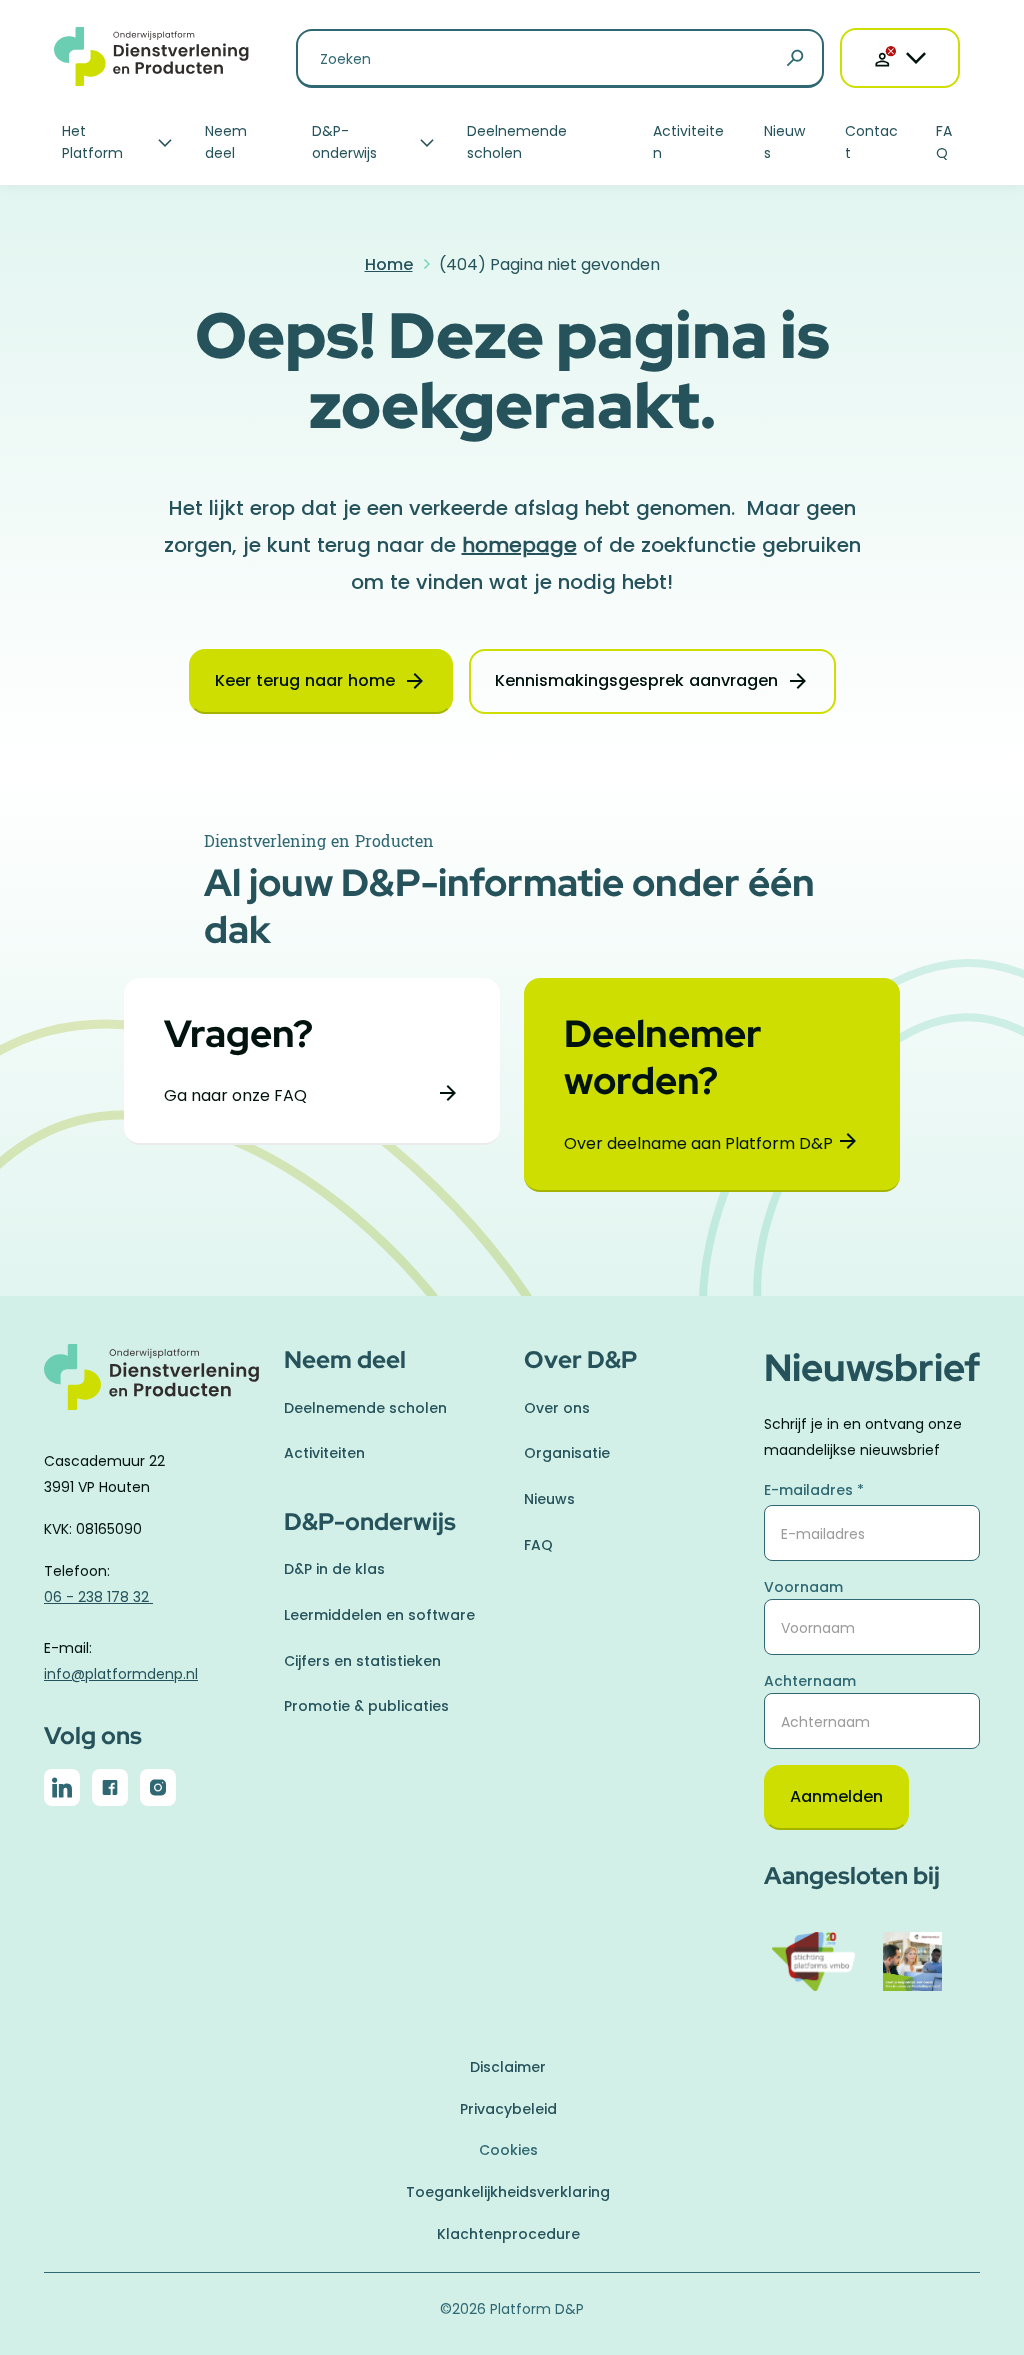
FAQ (944, 142)
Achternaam (810, 1681)
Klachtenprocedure (508, 2234)
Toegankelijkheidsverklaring (508, 2192)
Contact (871, 142)
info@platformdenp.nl (121, 1674)
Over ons (557, 1408)
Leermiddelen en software (379, 1615)
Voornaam (803, 1587)
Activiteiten (688, 142)
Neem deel (226, 142)
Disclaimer (508, 2067)
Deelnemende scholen (517, 142)
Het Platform (92, 142)
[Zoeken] (795, 59)
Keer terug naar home (305, 680)
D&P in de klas (334, 1569)
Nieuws (784, 142)
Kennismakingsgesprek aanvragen (636, 680)
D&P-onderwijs (344, 142)
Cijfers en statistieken (362, 1661)
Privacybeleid (508, 2109)
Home (389, 264)
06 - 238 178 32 (98, 1597)
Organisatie (567, 1453)
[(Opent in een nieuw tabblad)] (62, 1792)
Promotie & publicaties (366, 1706)
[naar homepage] (152, 1388)
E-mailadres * (814, 1490)
